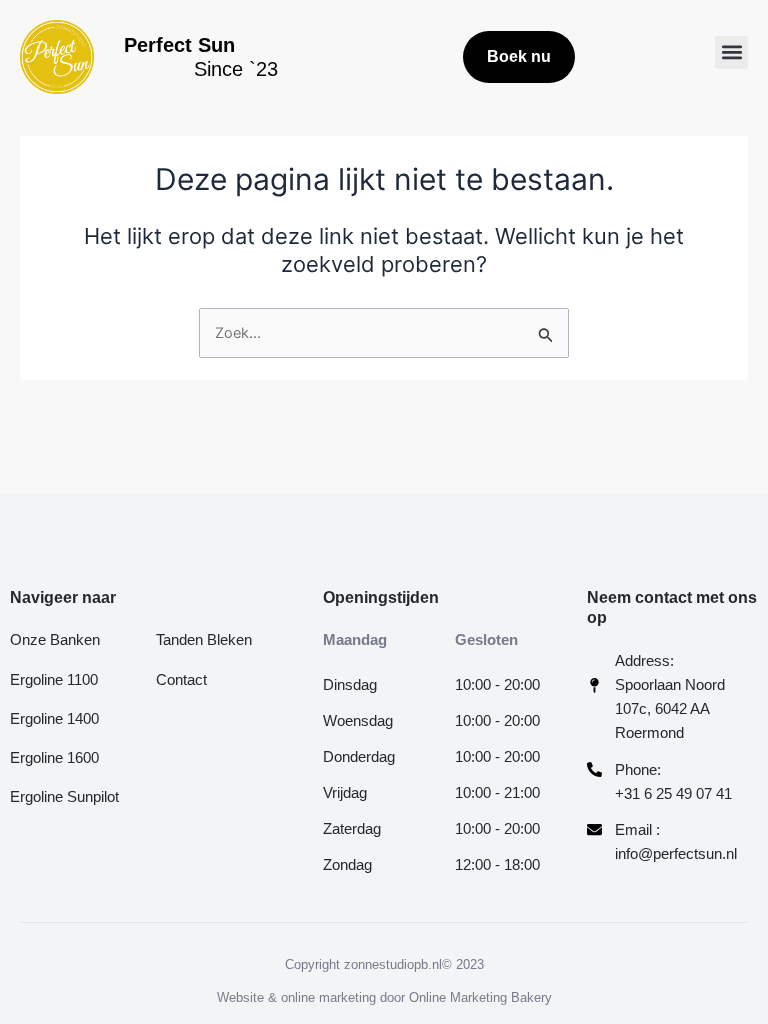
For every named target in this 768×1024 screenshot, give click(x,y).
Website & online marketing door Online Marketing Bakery (384, 997)
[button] (731, 52)
